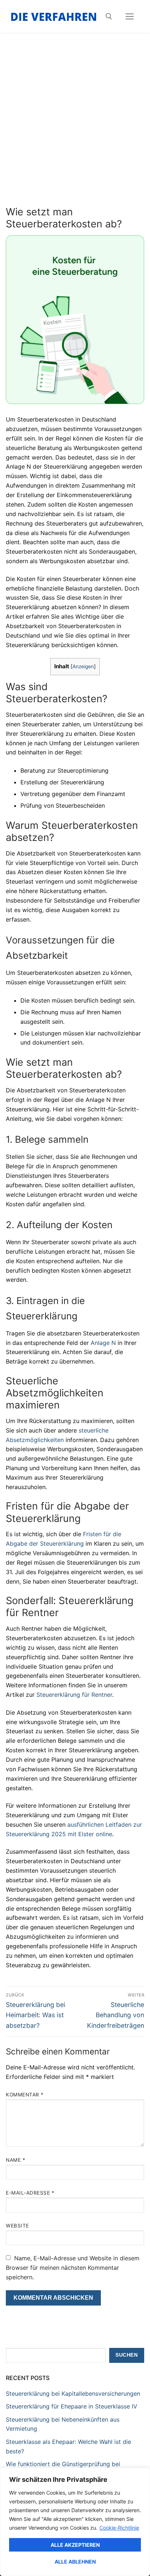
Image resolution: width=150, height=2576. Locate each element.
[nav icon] (130, 16)
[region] (75, 2522)
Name (15, 2160)
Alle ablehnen (75, 2562)
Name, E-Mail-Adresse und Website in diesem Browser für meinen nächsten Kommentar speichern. (73, 2268)
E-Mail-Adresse (30, 2193)
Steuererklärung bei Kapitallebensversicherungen (73, 2394)
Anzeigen (83, 666)
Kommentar (25, 2095)
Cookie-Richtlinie (119, 2528)
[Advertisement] (75, 127)
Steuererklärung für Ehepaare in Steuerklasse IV (72, 2406)
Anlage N (103, 1343)
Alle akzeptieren (75, 2545)
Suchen (127, 2355)
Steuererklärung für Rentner (74, 1695)
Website (17, 2226)
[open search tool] (109, 16)
